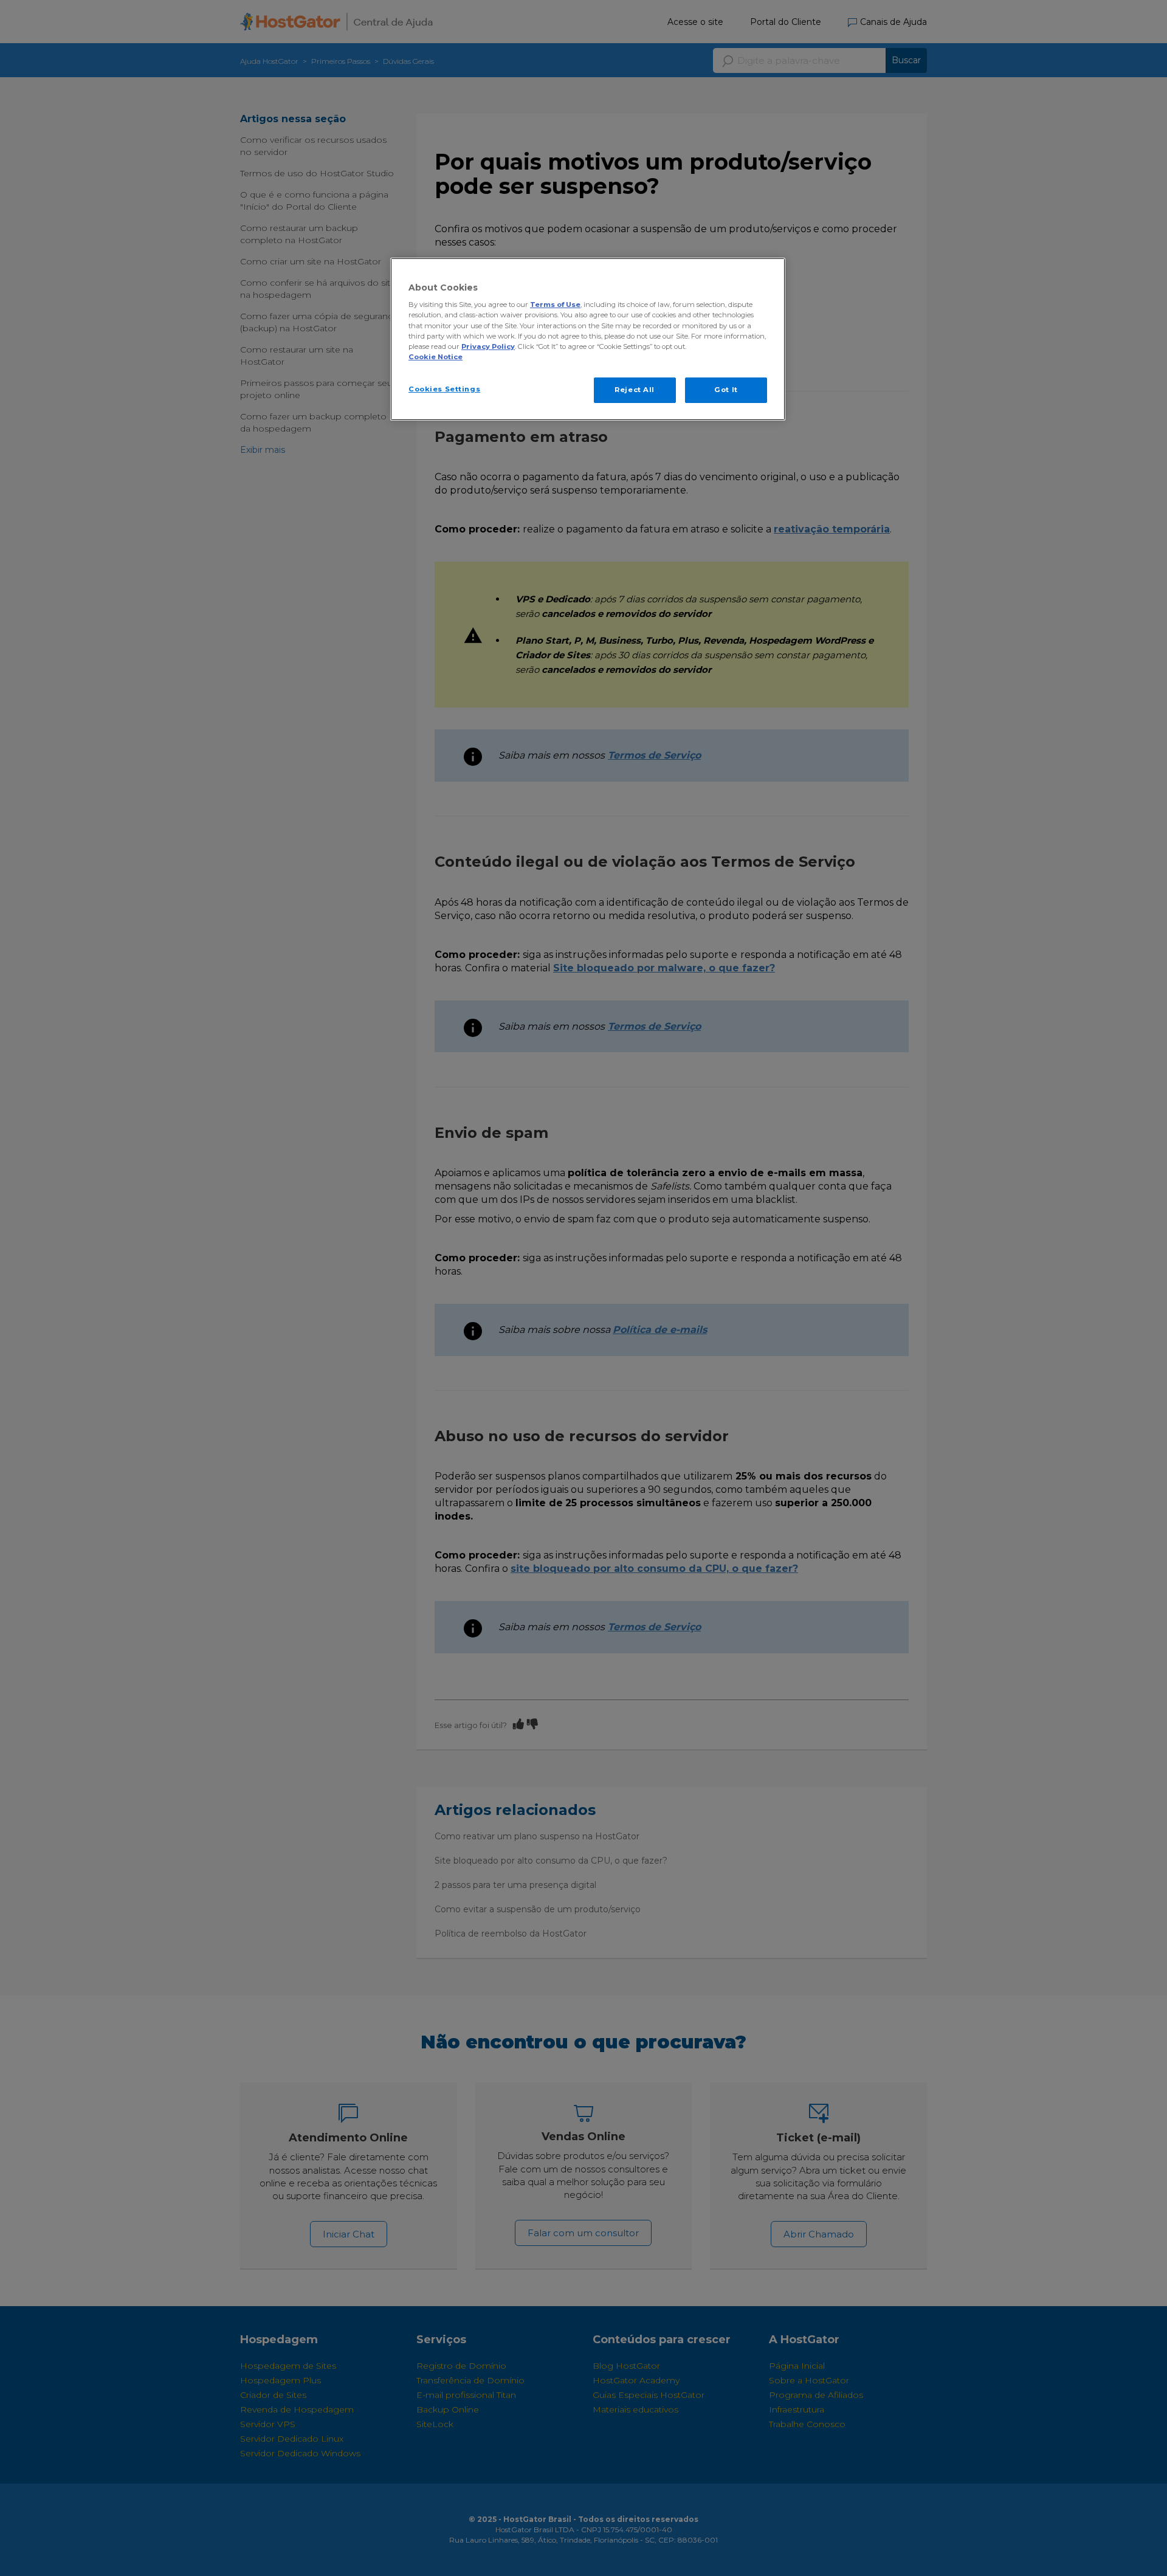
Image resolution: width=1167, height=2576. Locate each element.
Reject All (635, 390)
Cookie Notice (435, 357)
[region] (588, 339)
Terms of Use (555, 305)
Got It (726, 390)
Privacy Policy (488, 346)
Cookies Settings (444, 389)
